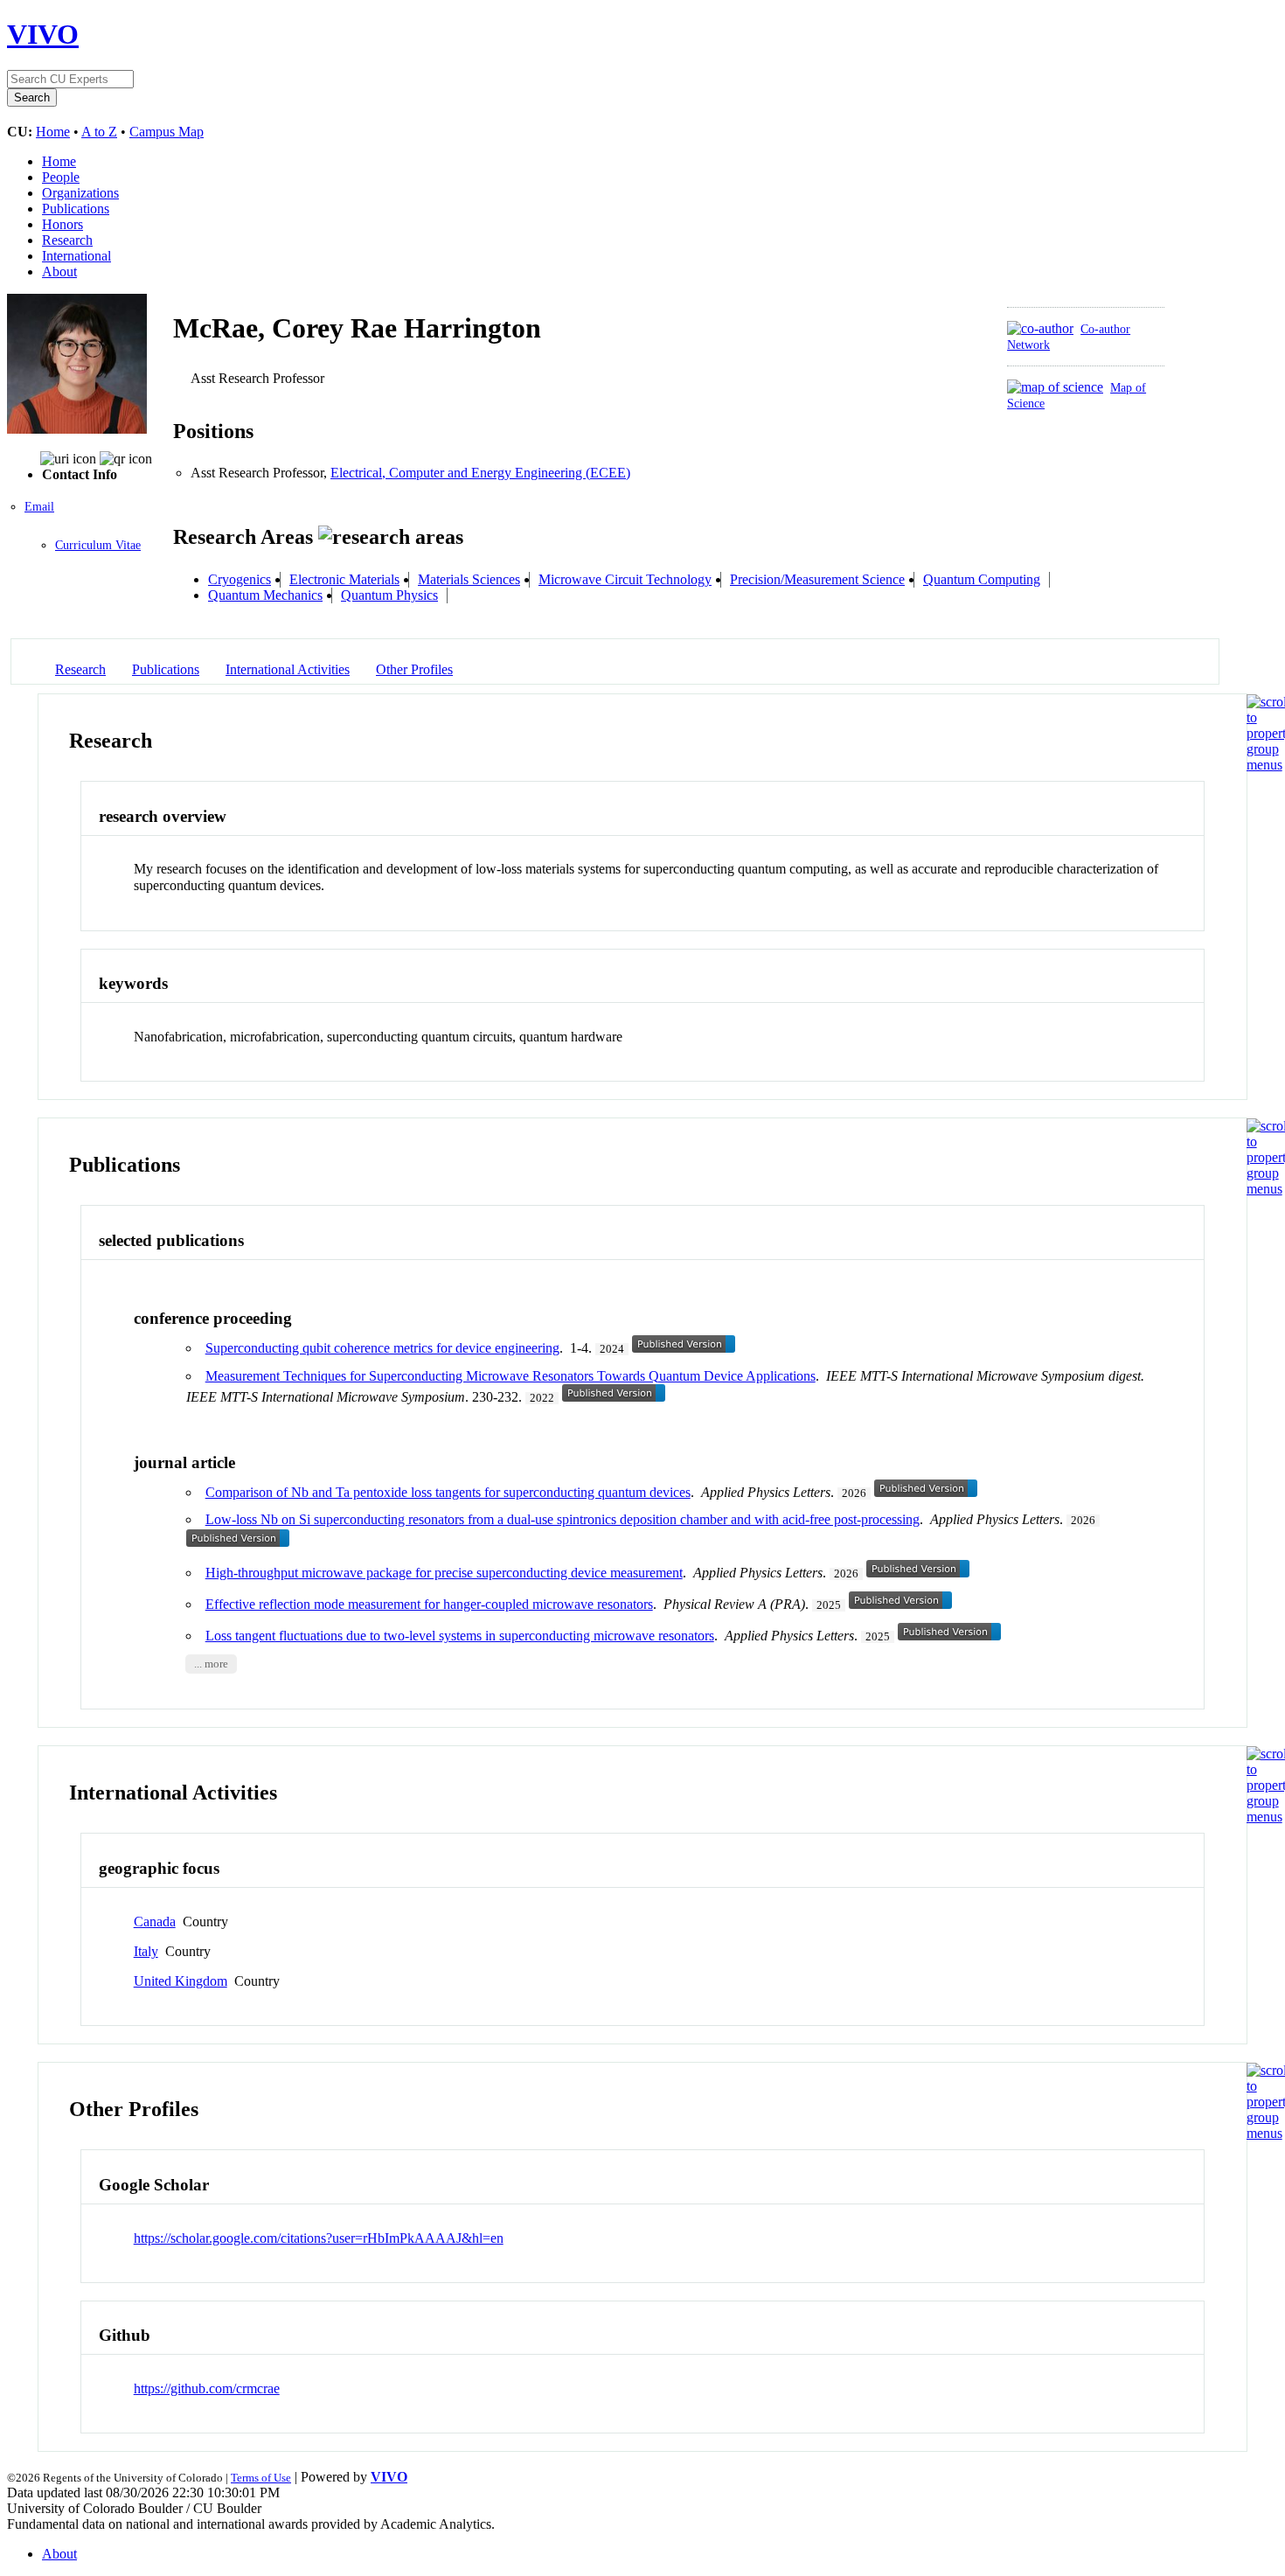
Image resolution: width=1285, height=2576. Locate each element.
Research (67, 240)
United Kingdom (181, 1981)
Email (39, 507)
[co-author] (1040, 328)
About (59, 272)
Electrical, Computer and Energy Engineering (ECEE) (480, 473)
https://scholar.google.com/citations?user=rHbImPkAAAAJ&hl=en (319, 2238)
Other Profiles (414, 669)
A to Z (99, 132)
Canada (155, 1922)
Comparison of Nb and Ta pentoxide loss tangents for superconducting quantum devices (448, 1492)
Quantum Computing (982, 579)
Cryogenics (240, 579)
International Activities (288, 669)
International (76, 256)
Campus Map (167, 132)
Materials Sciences (469, 579)
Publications (76, 209)
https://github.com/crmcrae (207, 2388)
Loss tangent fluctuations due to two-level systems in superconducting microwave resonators (460, 1636)
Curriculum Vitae (98, 545)
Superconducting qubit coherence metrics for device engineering (382, 1348)
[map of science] (1055, 387)
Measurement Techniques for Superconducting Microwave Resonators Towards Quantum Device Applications (511, 1376)
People (61, 177)
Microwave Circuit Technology (625, 579)
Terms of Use (261, 2478)
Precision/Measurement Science (817, 579)
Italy (146, 1951)
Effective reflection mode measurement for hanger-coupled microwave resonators (429, 1604)
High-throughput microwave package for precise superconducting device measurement (444, 1573)
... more (211, 1664)
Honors (63, 224)
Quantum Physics (389, 595)
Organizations (80, 193)
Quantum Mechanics (265, 595)
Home (53, 132)
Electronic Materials (344, 579)
